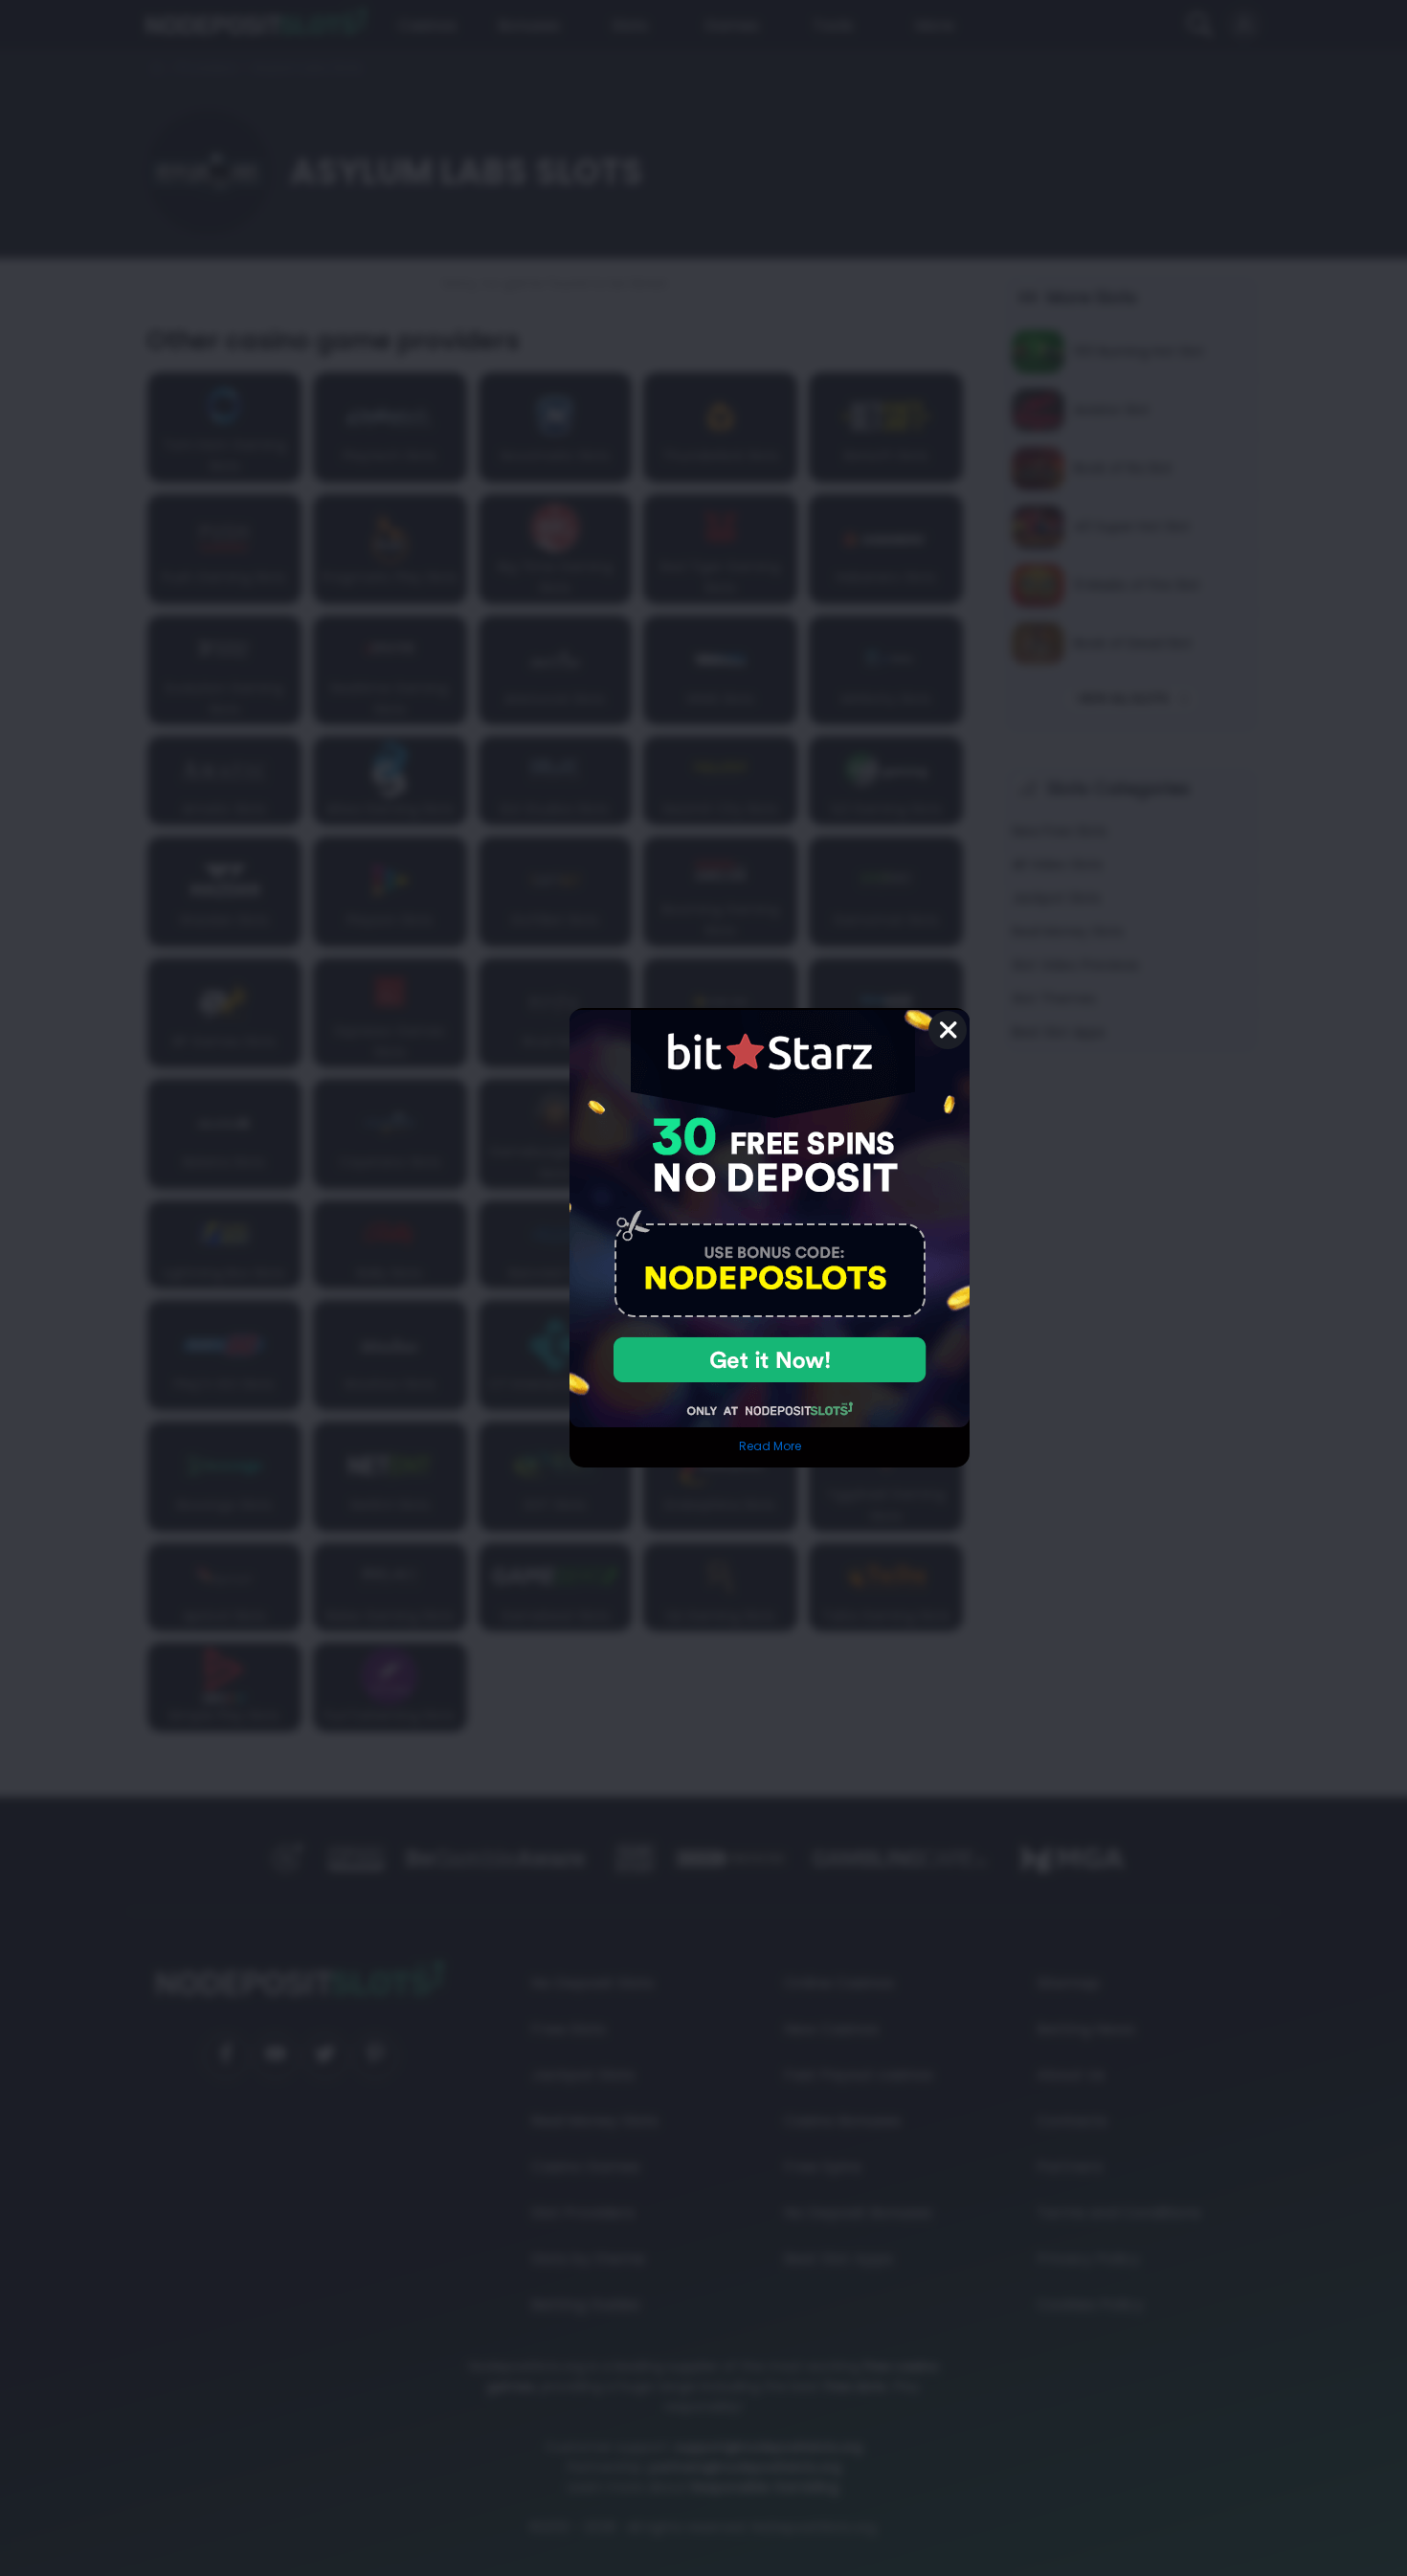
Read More (770, 1446)
